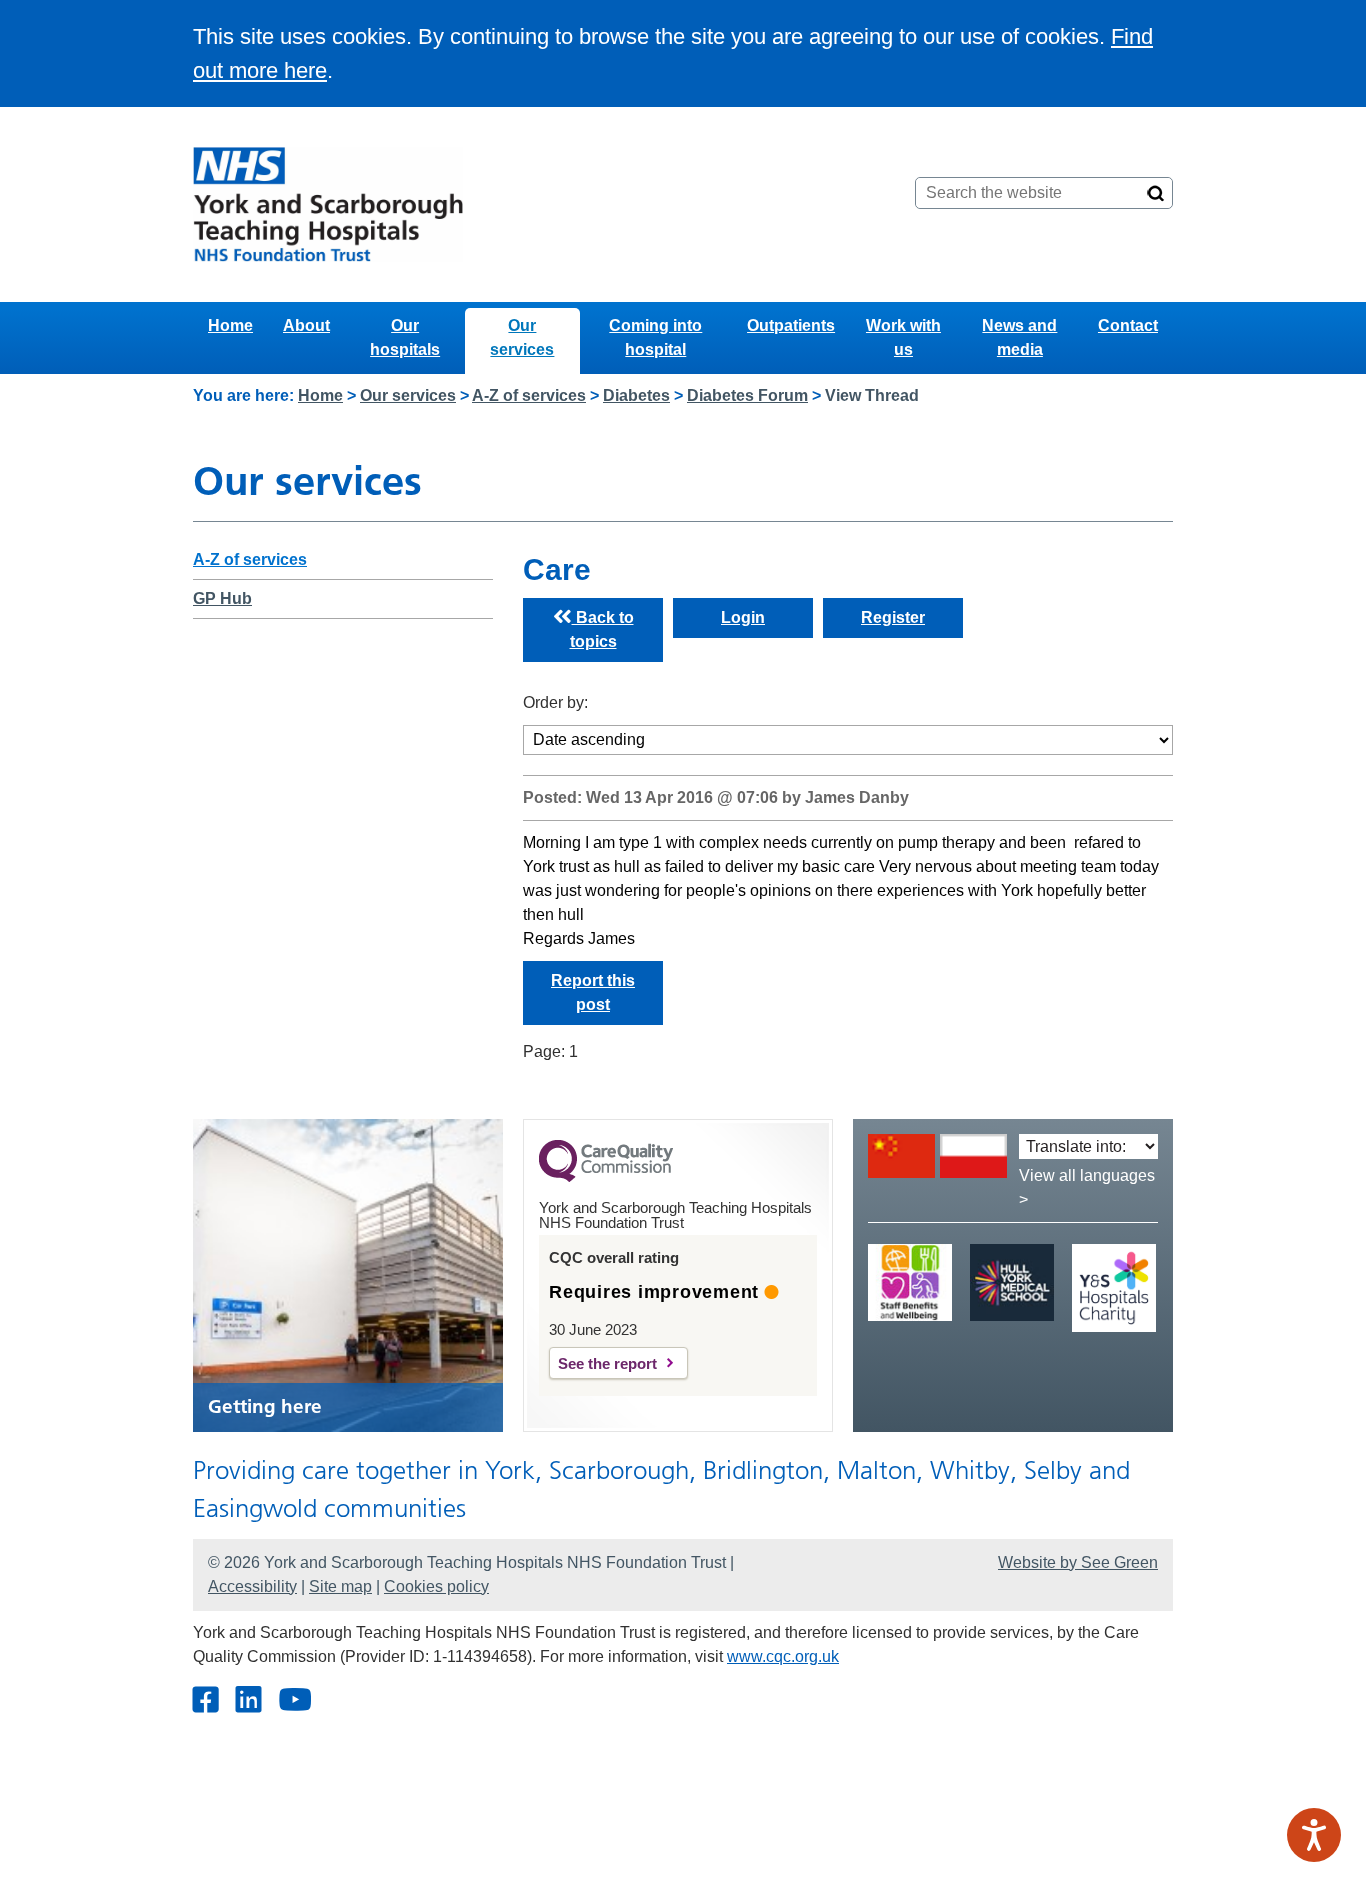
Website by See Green (1078, 1562)
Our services (522, 337)
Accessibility (252, 1586)
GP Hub (222, 598)
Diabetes (636, 395)
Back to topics (602, 629)
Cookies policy (436, 1586)
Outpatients (791, 325)
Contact (1128, 325)
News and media (1019, 337)
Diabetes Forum (747, 395)
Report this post (593, 992)
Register (893, 617)
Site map (340, 1586)
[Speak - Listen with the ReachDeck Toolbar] (1314, 1835)
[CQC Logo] (606, 1177)
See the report (607, 1363)
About (306, 325)
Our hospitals (405, 337)
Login (743, 617)
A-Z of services (529, 395)
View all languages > (1087, 1187)
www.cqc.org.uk (783, 1656)
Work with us (903, 337)
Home (230, 325)
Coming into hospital (655, 337)
